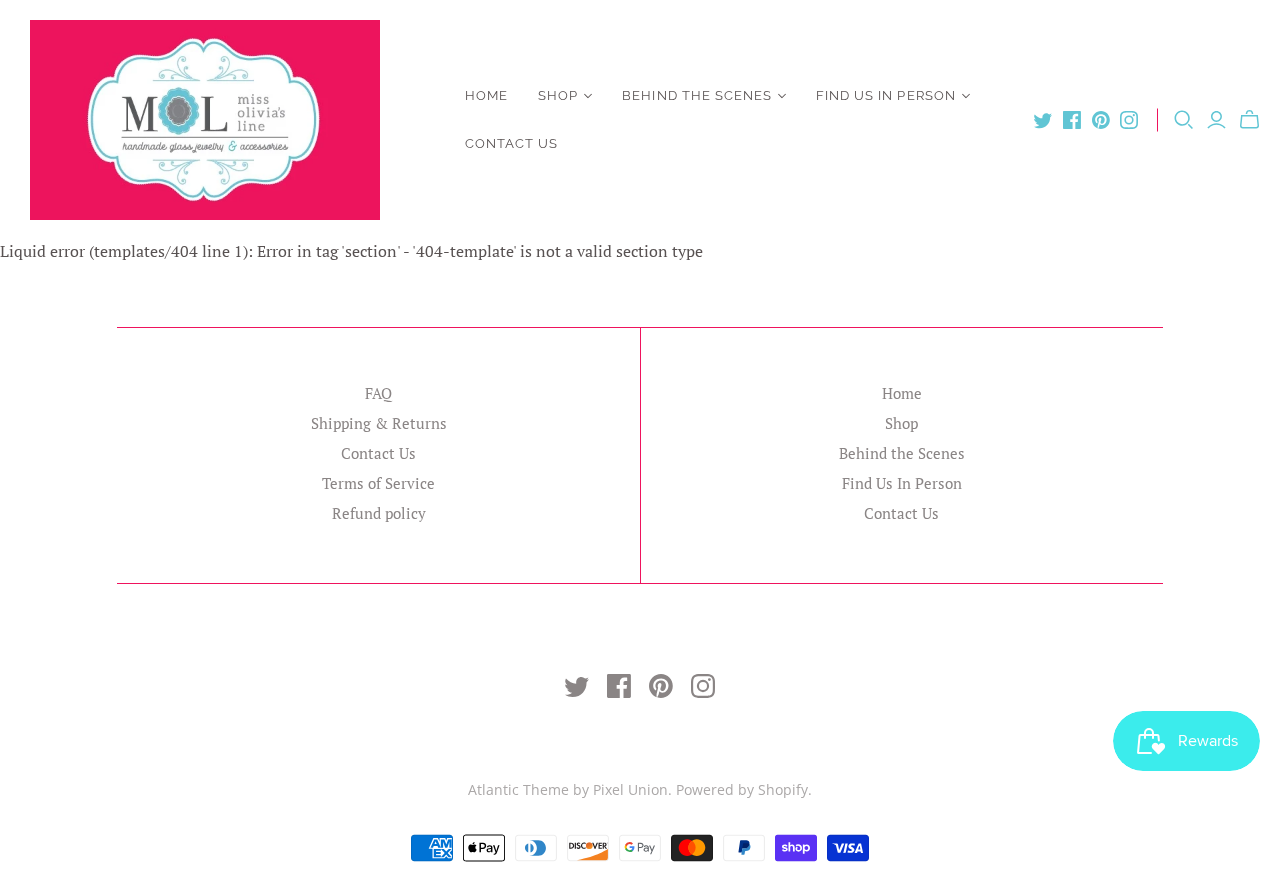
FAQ (378, 393)
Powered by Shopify (742, 789)
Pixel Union (630, 789)
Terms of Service (378, 483)
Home (486, 95)
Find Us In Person (886, 95)
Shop (558, 95)
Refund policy (379, 513)
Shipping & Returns (379, 423)
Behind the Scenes (697, 95)
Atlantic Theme (518, 789)
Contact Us (511, 143)
